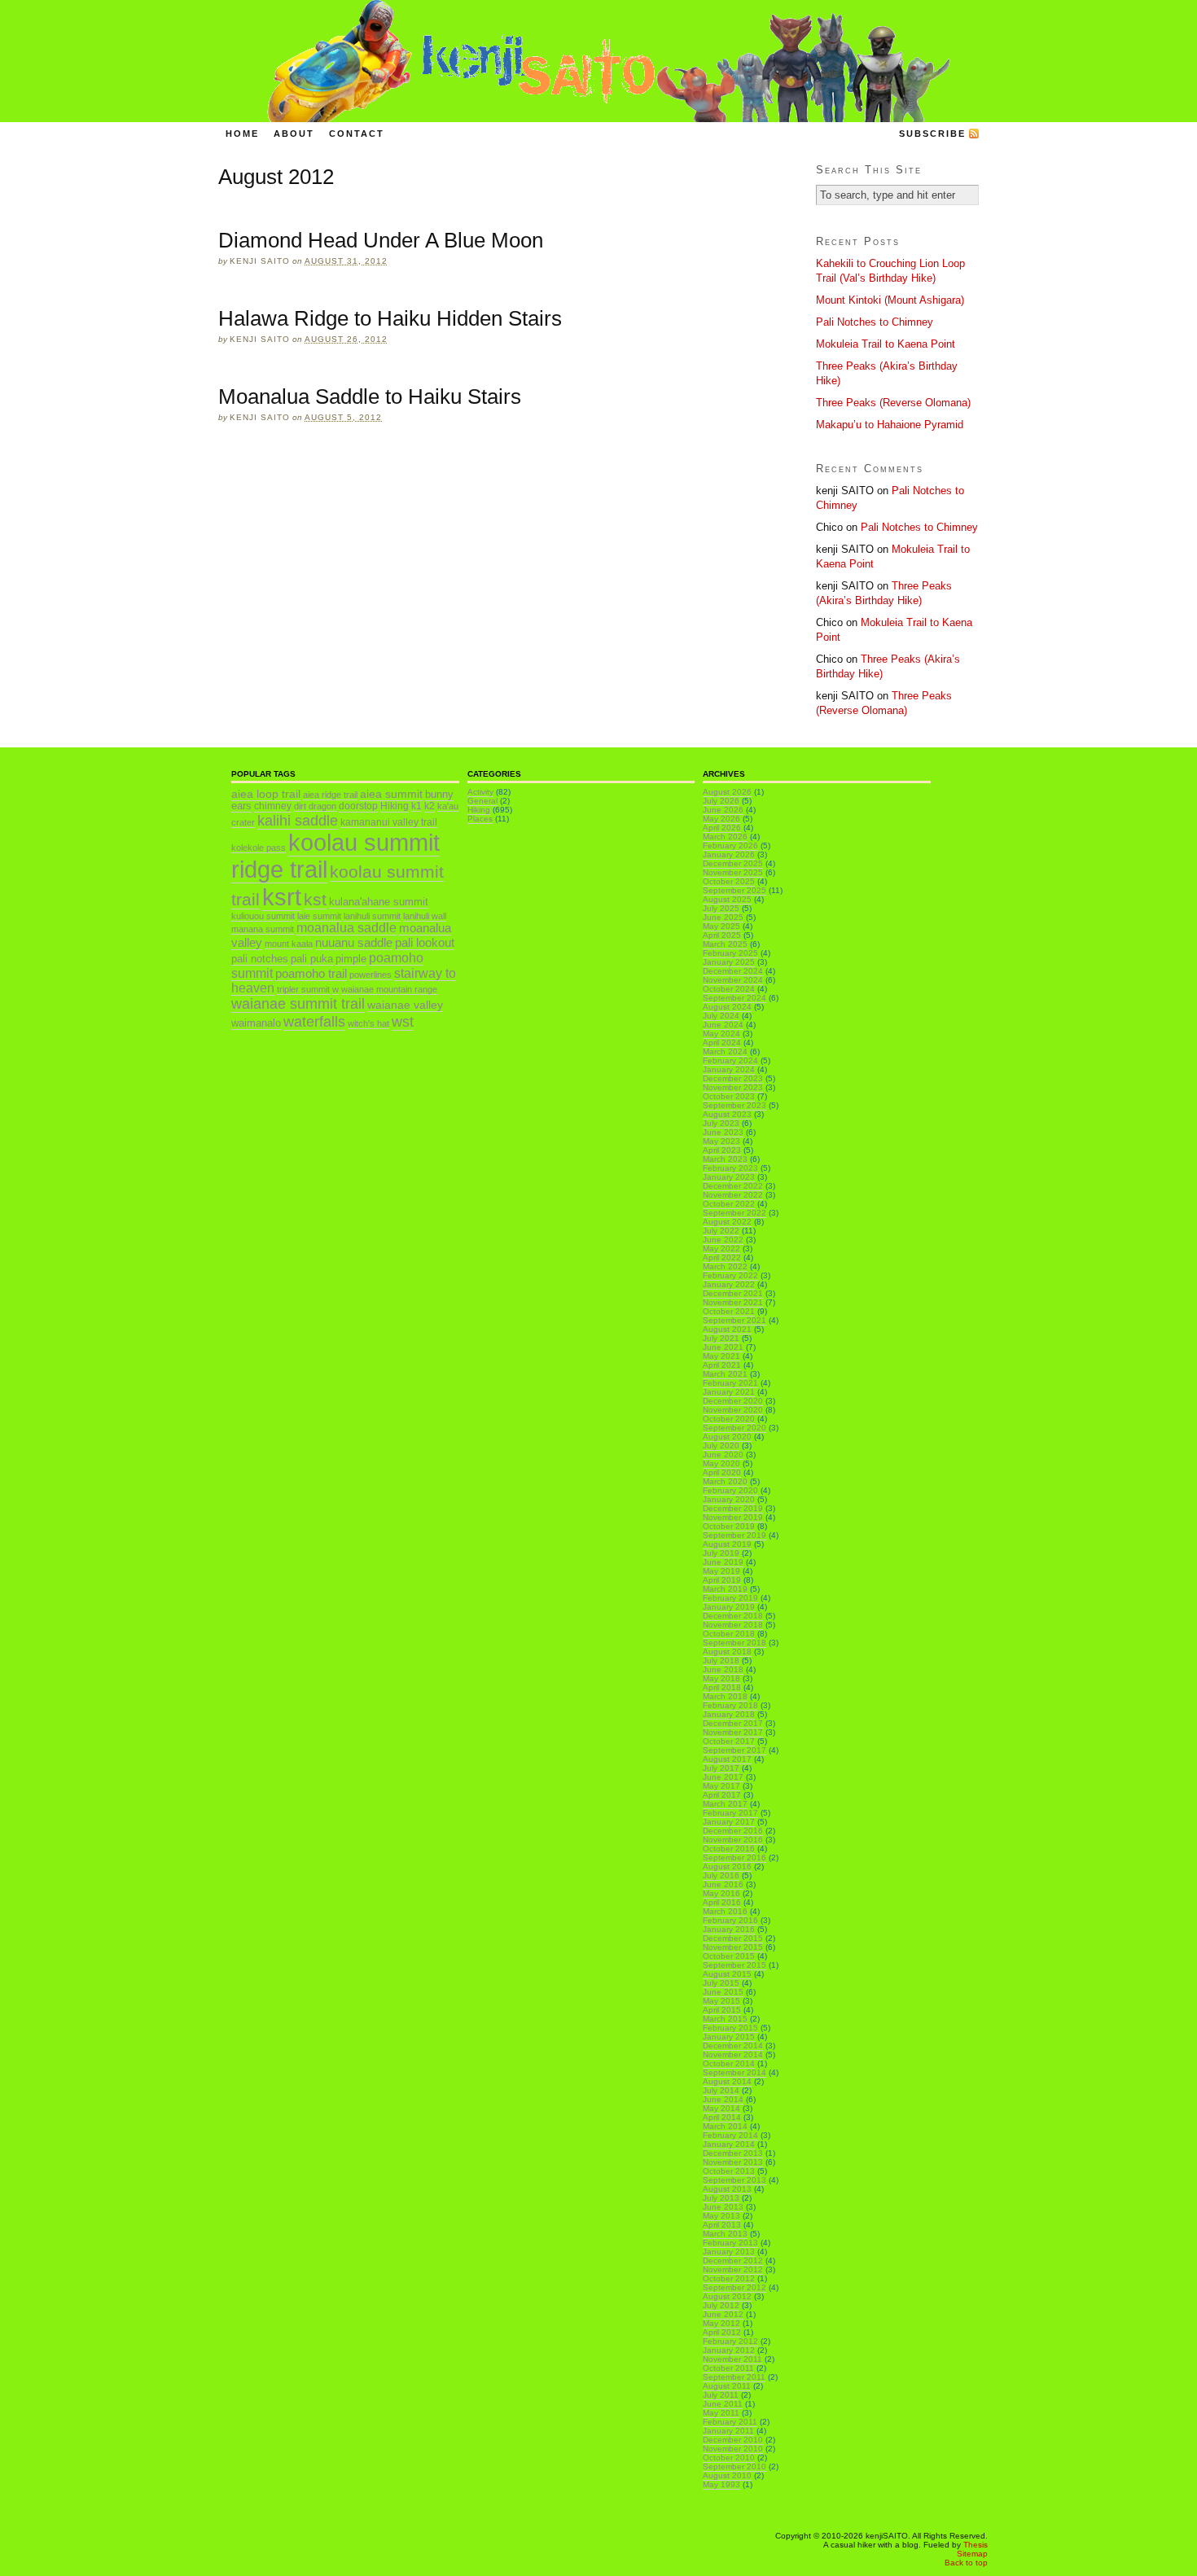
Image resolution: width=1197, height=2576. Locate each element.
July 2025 (721, 908)
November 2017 (733, 1732)
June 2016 (723, 1884)
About (294, 134)
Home (242, 134)
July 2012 (721, 2305)
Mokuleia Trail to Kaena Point (886, 344)
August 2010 (727, 2475)
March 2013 (725, 2234)
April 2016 (722, 1902)
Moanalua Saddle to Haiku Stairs (370, 396)
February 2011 (730, 2422)
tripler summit (303, 989)
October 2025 (729, 881)
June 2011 (723, 2404)
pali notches (260, 959)
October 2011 (728, 2368)
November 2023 (733, 1087)
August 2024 (727, 1007)
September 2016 (734, 1858)
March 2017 (725, 1804)
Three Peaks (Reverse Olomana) (893, 403)
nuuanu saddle (354, 942)
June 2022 (723, 1240)
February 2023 (730, 1168)
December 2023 (733, 1078)
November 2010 (733, 2449)
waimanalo (256, 1023)
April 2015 (722, 2010)
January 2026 (729, 854)
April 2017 (722, 1795)
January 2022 (729, 1284)
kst (315, 899)
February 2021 (730, 1383)
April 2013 (722, 2225)
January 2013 (729, 2252)
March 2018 (725, 1696)
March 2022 (725, 1266)
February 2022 (730, 1275)
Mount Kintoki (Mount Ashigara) (890, 300)
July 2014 (721, 2090)
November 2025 (733, 872)
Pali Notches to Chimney (875, 322)
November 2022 (733, 1195)
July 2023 (721, 1123)
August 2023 (727, 1114)
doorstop (358, 806)
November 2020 (733, 1410)
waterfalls (314, 1021)
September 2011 (734, 2377)
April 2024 (722, 1043)
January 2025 (729, 962)
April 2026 (722, 828)
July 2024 (721, 1016)
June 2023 (723, 1132)
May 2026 (721, 819)
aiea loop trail (266, 794)
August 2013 (727, 2189)
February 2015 (730, 2028)
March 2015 (725, 2019)
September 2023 (734, 1105)
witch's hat (368, 1023)
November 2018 (733, 1625)
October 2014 (729, 2063)
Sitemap (972, 2554)
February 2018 (730, 1705)
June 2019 (723, 1562)
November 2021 (733, 1302)
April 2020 (722, 1472)
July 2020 (721, 1446)
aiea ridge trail (330, 795)
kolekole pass (259, 848)
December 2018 (733, 1616)
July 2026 (721, 801)
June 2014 (723, 2099)
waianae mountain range (389, 989)
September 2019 (734, 1535)
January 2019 (729, 1607)
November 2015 (733, 1947)
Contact (357, 134)
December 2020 (733, 1401)
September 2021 (734, 1320)
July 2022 (721, 1231)
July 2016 (721, 1875)
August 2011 (727, 2386)
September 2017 (734, 1750)
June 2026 (723, 810)
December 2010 (733, 2440)
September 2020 (734, 1428)
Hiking (395, 806)
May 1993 (721, 2484)
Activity (480, 792)
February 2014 (730, 2135)
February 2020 (730, 1490)
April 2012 (722, 2332)
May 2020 (721, 1463)
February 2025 (730, 953)
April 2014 (722, 2117)
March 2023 (725, 1159)
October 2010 (729, 2458)
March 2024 (725, 1051)
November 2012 (733, 2269)
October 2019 (729, 1526)
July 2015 (721, 1983)
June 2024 (723, 1025)
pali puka (312, 959)
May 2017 (721, 1786)
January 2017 (729, 1822)
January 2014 (729, 2144)
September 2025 (734, 890)
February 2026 (730, 846)
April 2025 (722, 935)
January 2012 (729, 2350)
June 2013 (723, 2207)
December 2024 (733, 971)
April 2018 (722, 1687)
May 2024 (721, 1034)
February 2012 (730, 2341)
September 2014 (734, 2072)
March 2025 (725, 944)
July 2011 (721, 2395)
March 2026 (725, 837)
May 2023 (721, 1141)
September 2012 (734, 2287)
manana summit (263, 929)
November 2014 (733, 2055)
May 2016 (721, 1893)
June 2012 (723, 2314)
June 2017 (723, 1777)
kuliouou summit (263, 916)
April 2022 (722, 1257)
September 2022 (734, 1213)
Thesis (976, 2545)
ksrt (282, 897)
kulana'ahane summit (379, 902)
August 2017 (727, 1759)
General (482, 801)
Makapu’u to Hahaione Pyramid (890, 425)
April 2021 (722, 1365)
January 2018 (729, 1714)
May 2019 (721, 1571)
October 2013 (729, 2171)
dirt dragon (315, 806)
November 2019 (733, 1517)
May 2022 (721, 1249)
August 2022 (727, 1222)
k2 (430, 806)
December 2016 (733, 1831)
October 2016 (729, 1849)
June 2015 (723, 1992)
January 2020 (729, 1499)
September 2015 (734, 1965)
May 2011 (721, 2413)
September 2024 (734, 998)
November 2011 (732, 2359)
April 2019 (722, 1580)
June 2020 (723, 1454)
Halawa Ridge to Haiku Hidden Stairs (390, 318)
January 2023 (729, 1177)
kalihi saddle (298, 820)
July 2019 (721, 1553)
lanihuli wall (425, 916)
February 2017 (730, 1813)
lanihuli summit (372, 916)
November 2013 (733, 2162)
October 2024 (729, 989)
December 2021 (733, 1293)
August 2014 (727, 2081)
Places (480, 819)
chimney (273, 806)
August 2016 (727, 1866)
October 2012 (729, 2278)
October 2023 (729, 1096)
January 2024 (729, 1069)
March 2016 (725, 1911)
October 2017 (729, 1741)
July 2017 (721, 1768)
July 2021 (721, 1338)
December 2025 (733, 863)
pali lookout (425, 943)
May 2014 (721, 2108)
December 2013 (733, 2153)
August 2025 (727, 899)
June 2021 (723, 1347)
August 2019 (727, 1544)
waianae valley (405, 1005)
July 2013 (721, 2198)
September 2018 (734, 1643)
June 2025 (723, 917)
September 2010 (734, 2466)
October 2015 (729, 1956)
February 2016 (730, 1920)
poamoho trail (311, 973)
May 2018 (721, 1678)
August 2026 (727, 792)
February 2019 (730, 1598)
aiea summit (391, 794)
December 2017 (733, 1723)
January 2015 (729, 2037)
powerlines (370, 975)
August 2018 (727, 1652)
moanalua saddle (346, 928)
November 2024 (733, 980)
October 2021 (729, 1311)
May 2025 (721, 926)
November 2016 (733, 1840)
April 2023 (722, 1150)
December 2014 (733, 2046)
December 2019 (733, 1508)
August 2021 (727, 1329)
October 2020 (729, 1419)
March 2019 (725, 1589)
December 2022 (733, 1186)
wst (403, 1022)
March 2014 (725, 2126)
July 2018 (721, 1660)
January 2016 (729, 1929)
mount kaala (289, 944)
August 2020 (727, 1437)
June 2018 (723, 1669)
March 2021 (725, 1374)
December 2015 (733, 1938)
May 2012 (721, 2323)
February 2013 (730, 2243)
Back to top (966, 2563)
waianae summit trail (298, 1004)
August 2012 (727, 2296)
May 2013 (721, 2216)
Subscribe (932, 134)
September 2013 (734, 2180)
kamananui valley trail (389, 822)
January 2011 (728, 2431)
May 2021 (721, 1356)
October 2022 (729, 1204)
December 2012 (733, 2261)
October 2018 (729, 1634)
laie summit (319, 916)
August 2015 (727, 1974)
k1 (417, 806)
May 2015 (721, 2001)
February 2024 (730, 1060)
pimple (351, 959)
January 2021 (729, 1392)
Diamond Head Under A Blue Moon (381, 240)
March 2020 (725, 1481)
